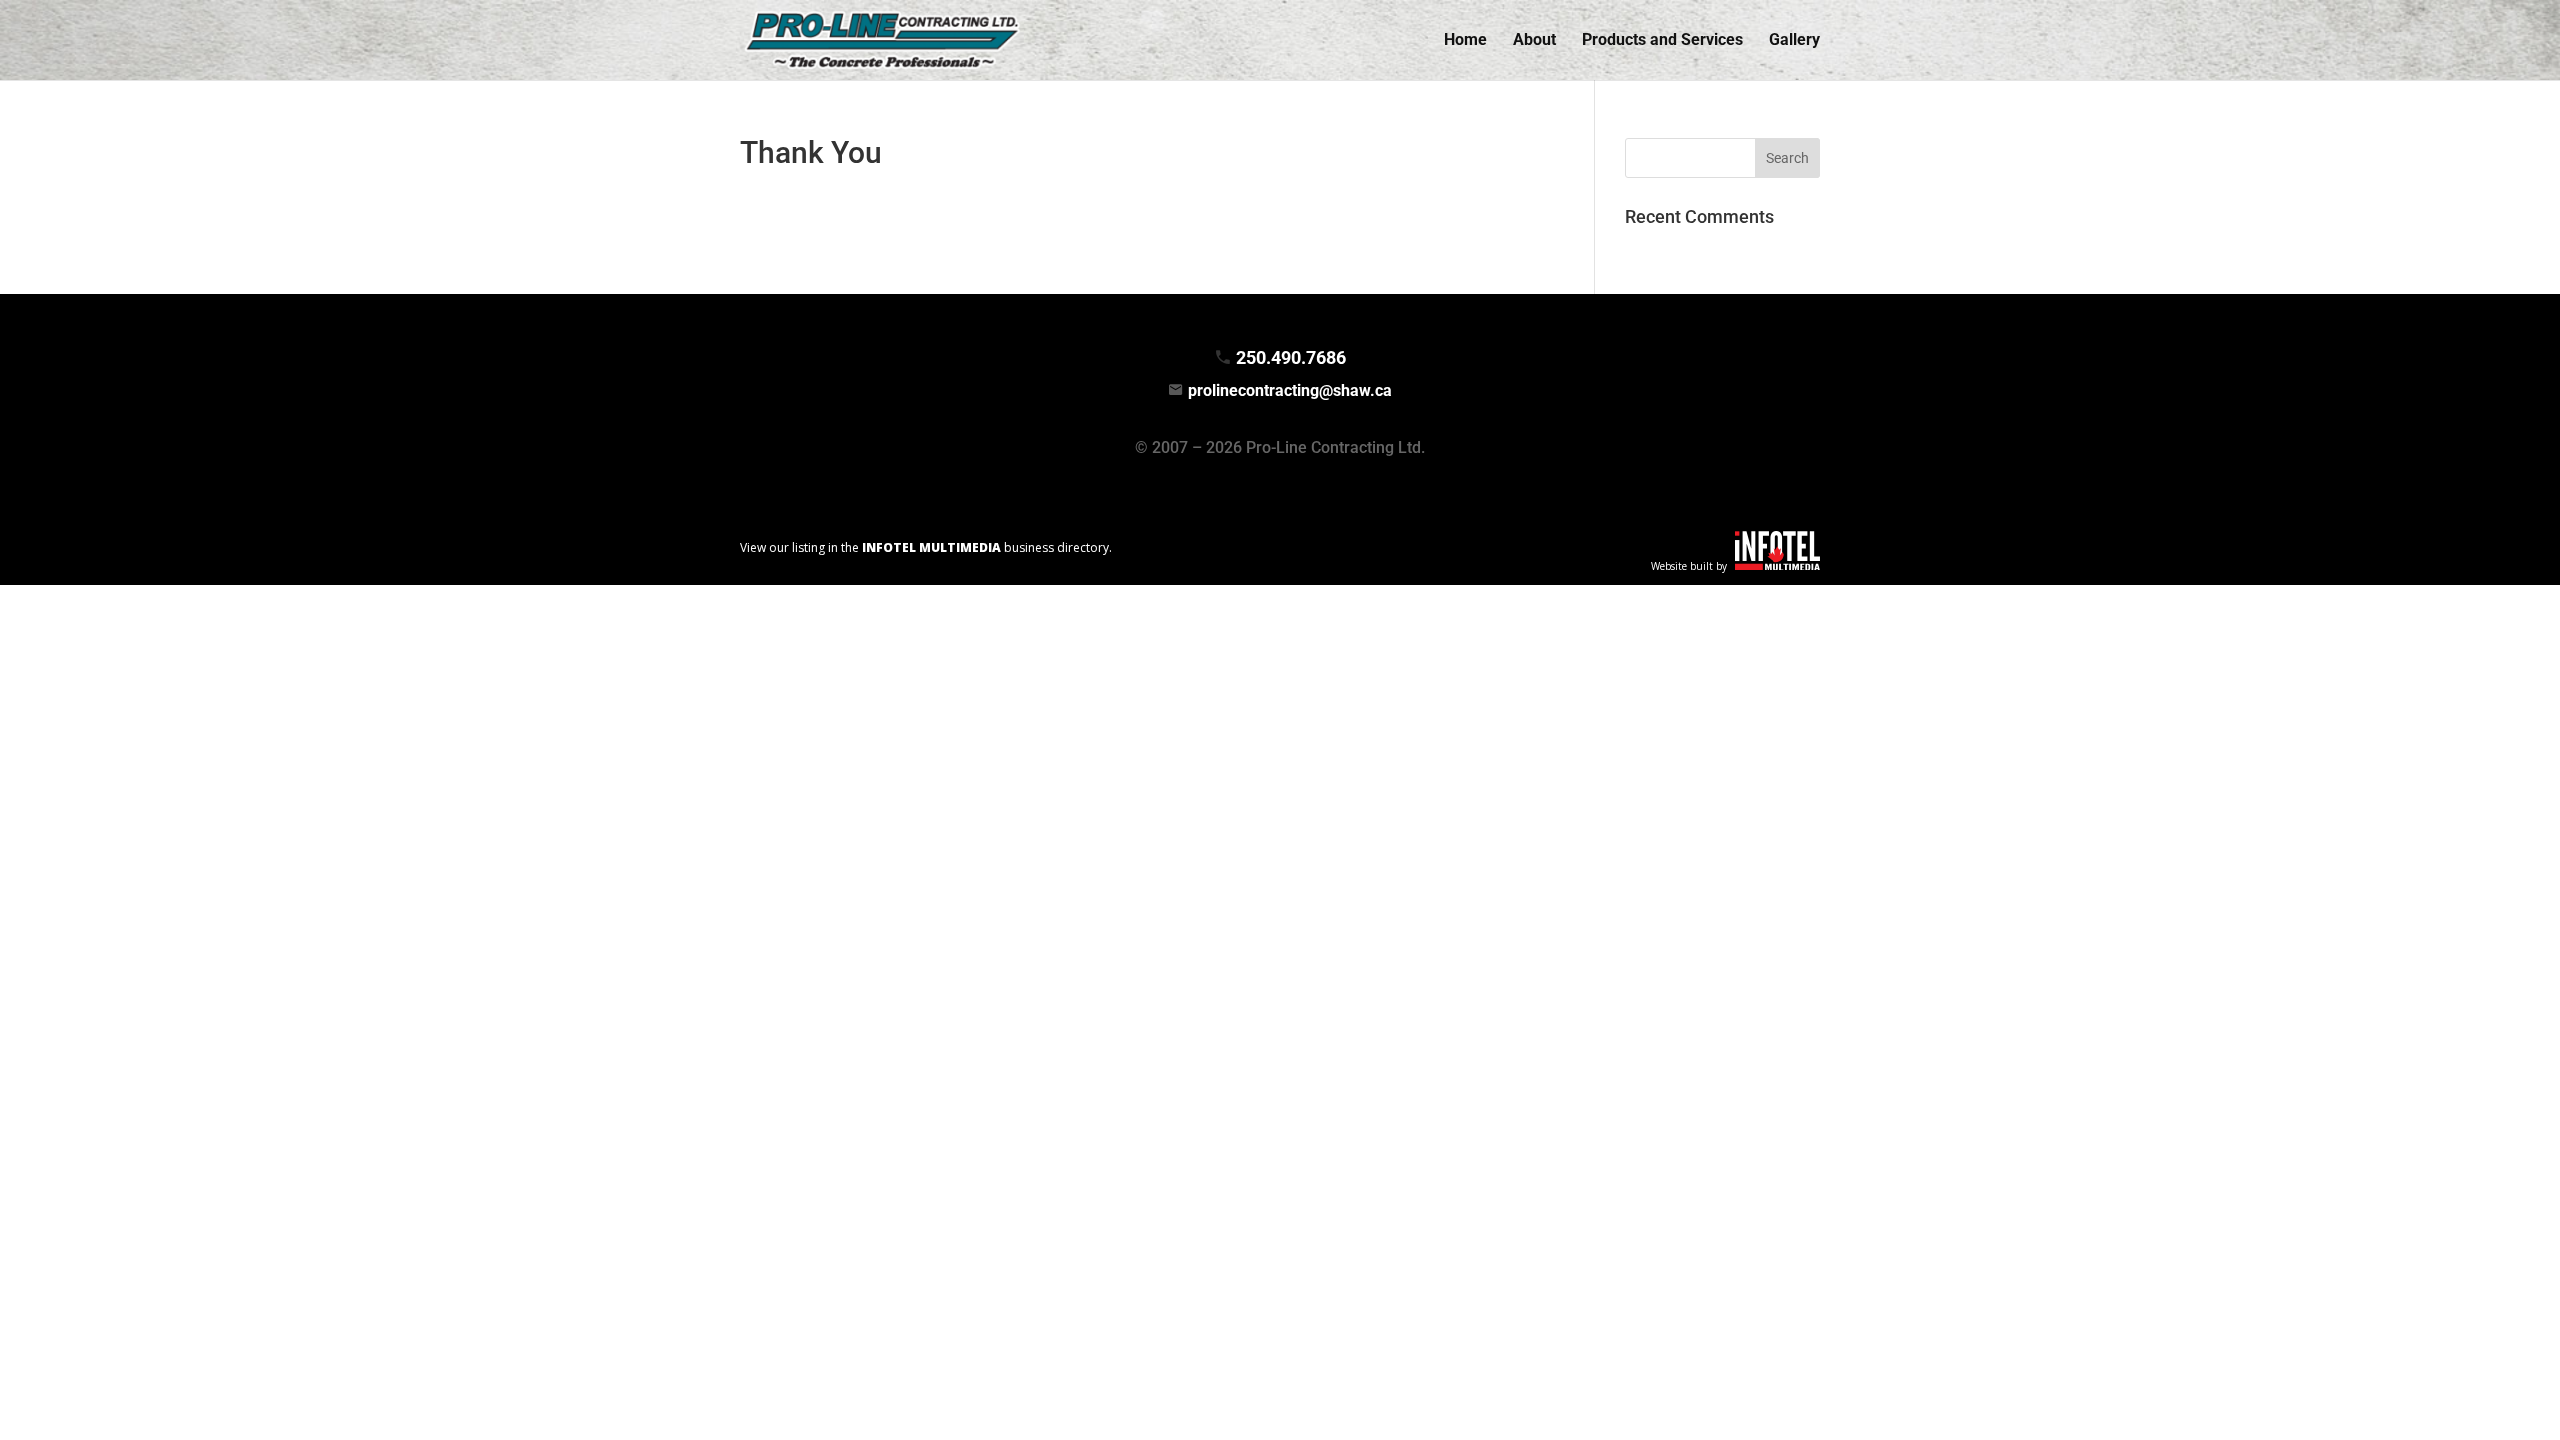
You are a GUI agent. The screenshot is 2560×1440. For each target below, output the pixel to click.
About (1534, 41)
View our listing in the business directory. (926, 547)
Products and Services (1662, 41)
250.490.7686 (1291, 357)
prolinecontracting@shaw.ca (1290, 390)
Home (1465, 41)
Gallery (1794, 41)
